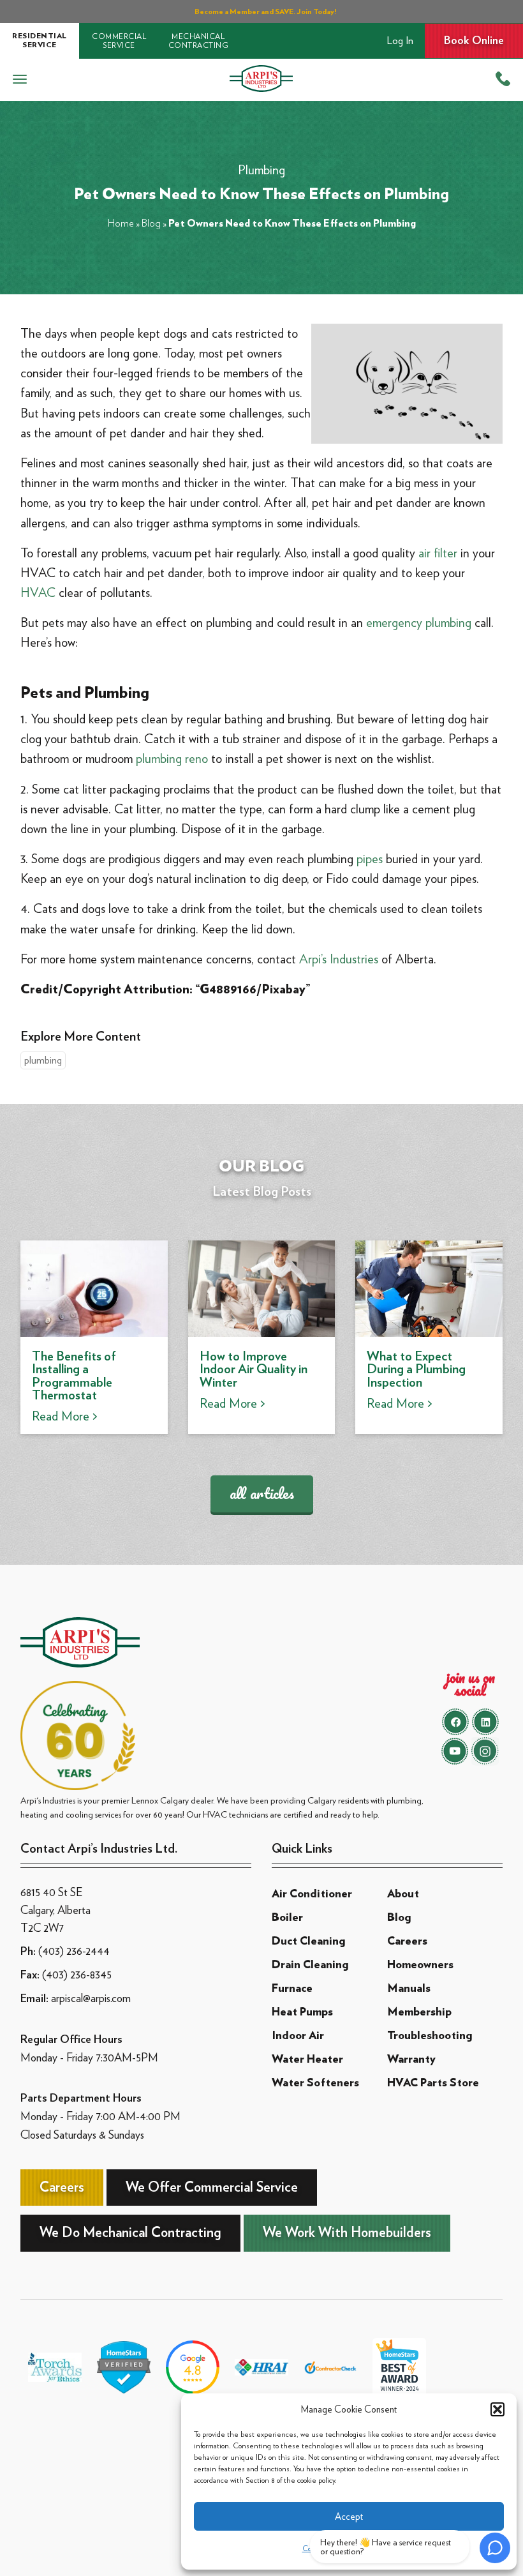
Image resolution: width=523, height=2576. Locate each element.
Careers (407, 1941)
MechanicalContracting (199, 41)
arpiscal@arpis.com (91, 1998)
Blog (151, 223)
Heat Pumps (302, 2012)
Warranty (411, 2060)
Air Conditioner (312, 1894)
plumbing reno (172, 758)
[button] (497, 2409)
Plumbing (261, 170)
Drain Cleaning (310, 1965)
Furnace (292, 1989)
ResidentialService (40, 40)
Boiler (287, 1918)
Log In (400, 41)
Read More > (65, 1416)
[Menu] (20, 80)
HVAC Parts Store (433, 2083)
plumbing (43, 1060)
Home (121, 223)
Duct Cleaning (308, 1941)
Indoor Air (298, 2036)
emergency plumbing (419, 622)
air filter (438, 553)
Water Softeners (315, 2083)
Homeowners (420, 1965)
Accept (349, 2517)
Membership (419, 2012)
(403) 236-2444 (74, 1951)
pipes (370, 859)
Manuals (409, 1989)
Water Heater (307, 2060)
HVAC (38, 592)
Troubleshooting (430, 2036)
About (403, 1894)
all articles (262, 1493)
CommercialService (119, 41)
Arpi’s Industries (339, 959)
